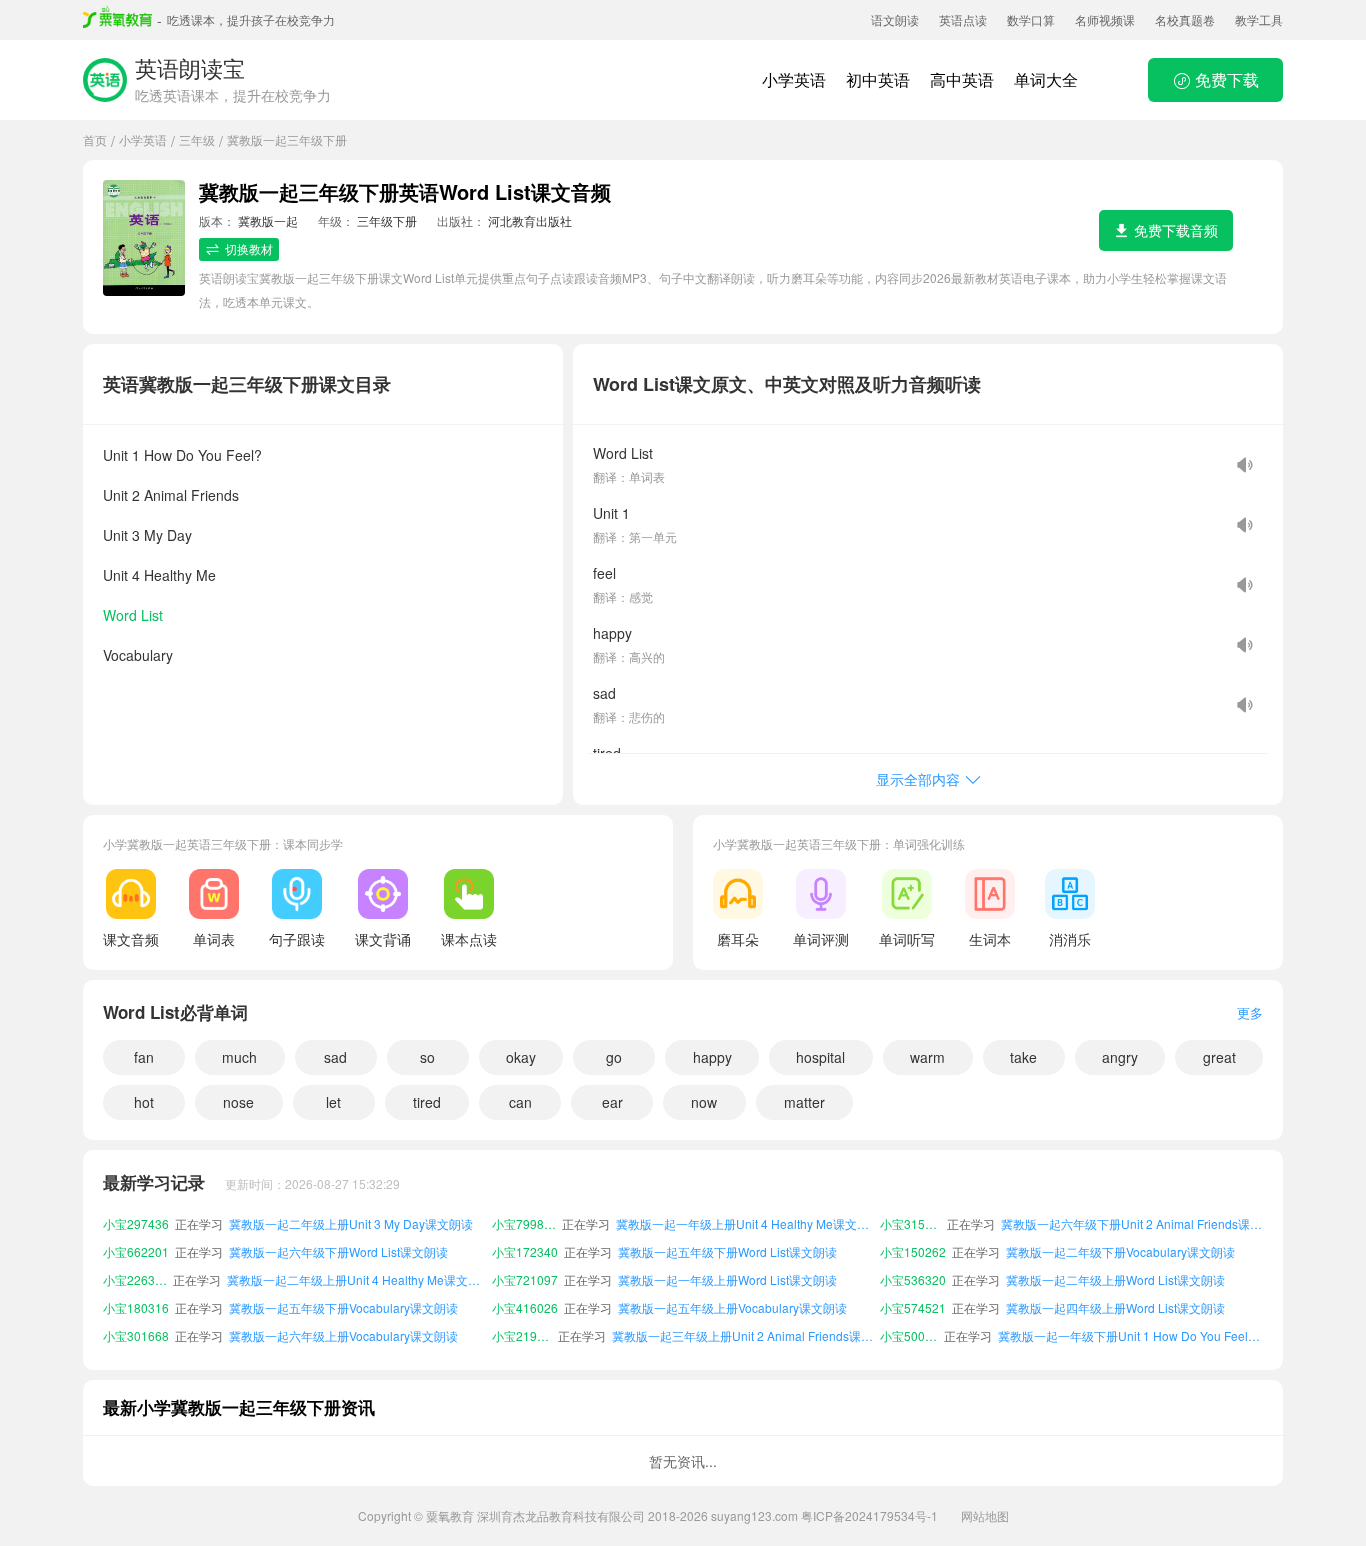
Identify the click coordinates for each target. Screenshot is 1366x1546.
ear (612, 1102)
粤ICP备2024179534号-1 (869, 1515)
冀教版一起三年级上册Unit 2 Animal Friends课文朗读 (743, 1335)
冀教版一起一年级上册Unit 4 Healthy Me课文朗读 (745, 1223)
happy (712, 1057)
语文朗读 (895, 19)
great (1219, 1057)
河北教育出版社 (530, 220)
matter (804, 1102)
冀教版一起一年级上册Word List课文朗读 (727, 1279)
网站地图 (985, 1515)
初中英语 (878, 79)
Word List (133, 615)
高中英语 (962, 79)
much (239, 1057)
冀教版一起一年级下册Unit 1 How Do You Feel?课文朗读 (1130, 1335)
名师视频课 (1105, 19)
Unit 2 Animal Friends (171, 495)
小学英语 (794, 79)
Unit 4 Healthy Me (159, 575)
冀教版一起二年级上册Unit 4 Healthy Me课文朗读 (356, 1279)
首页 (95, 139)
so (427, 1057)
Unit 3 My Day (147, 535)
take (1023, 1057)
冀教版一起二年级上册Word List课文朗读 (1115, 1279)
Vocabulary (138, 655)
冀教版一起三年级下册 (287, 139)
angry (1120, 1057)
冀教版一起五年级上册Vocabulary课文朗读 (732, 1307)
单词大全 (1046, 79)
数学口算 (1031, 19)
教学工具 (1259, 19)
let (333, 1102)
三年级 (197, 139)
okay (521, 1057)
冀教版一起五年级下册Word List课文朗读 (727, 1251)
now (704, 1102)
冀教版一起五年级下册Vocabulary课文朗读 (343, 1307)
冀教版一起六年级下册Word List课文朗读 (338, 1251)
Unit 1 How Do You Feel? (182, 455)
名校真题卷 (1185, 19)
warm (927, 1057)
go (614, 1057)
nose (238, 1102)
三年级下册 (387, 220)
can (520, 1102)
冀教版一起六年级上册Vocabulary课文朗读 (343, 1335)
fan (144, 1057)
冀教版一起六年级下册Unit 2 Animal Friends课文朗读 (1132, 1223)
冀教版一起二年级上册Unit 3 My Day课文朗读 (351, 1223)
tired (427, 1102)
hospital (820, 1057)
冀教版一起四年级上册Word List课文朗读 (1115, 1307)
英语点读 (963, 19)
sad (335, 1057)
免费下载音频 (1176, 230)
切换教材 (249, 248)
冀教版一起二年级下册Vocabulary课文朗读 (1120, 1251)
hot (144, 1102)
